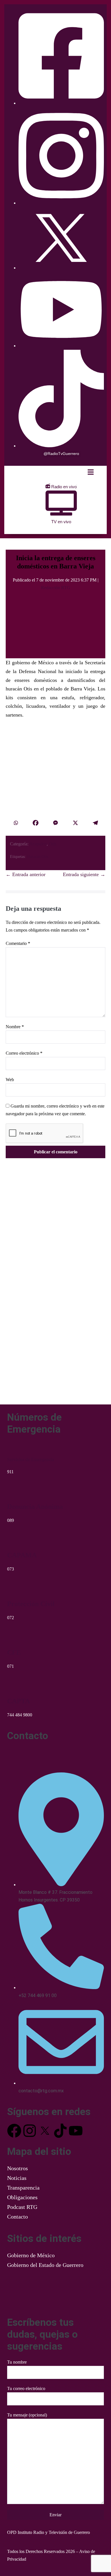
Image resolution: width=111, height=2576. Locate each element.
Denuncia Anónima (35, 1507)
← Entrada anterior (26, 874)
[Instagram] (30, 2131)
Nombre (15, 1027)
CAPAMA (22, 1555)
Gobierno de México (31, 2255)
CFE (14, 1652)
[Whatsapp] (16, 823)
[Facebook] (36, 823)
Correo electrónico (24, 1053)
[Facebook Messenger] (55, 823)
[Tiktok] (60, 2131)
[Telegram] (95, 823)
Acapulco (38, 844)
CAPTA (18, 1701)
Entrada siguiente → (84, 874)
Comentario (18, 943)
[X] (75, 823)
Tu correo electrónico (26, 2388)
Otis (53, 844)
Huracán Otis (38, 857)
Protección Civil (31, 1604)
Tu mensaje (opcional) (27, 2415)
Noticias (17, 2178)
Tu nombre (17, 2362)
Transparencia (23, 2188)
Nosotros (18, 2168)
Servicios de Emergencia (31, 1459)
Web (10, 1080)
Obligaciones (22, 2197)
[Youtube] (76, 2131)
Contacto (18, 2217)
